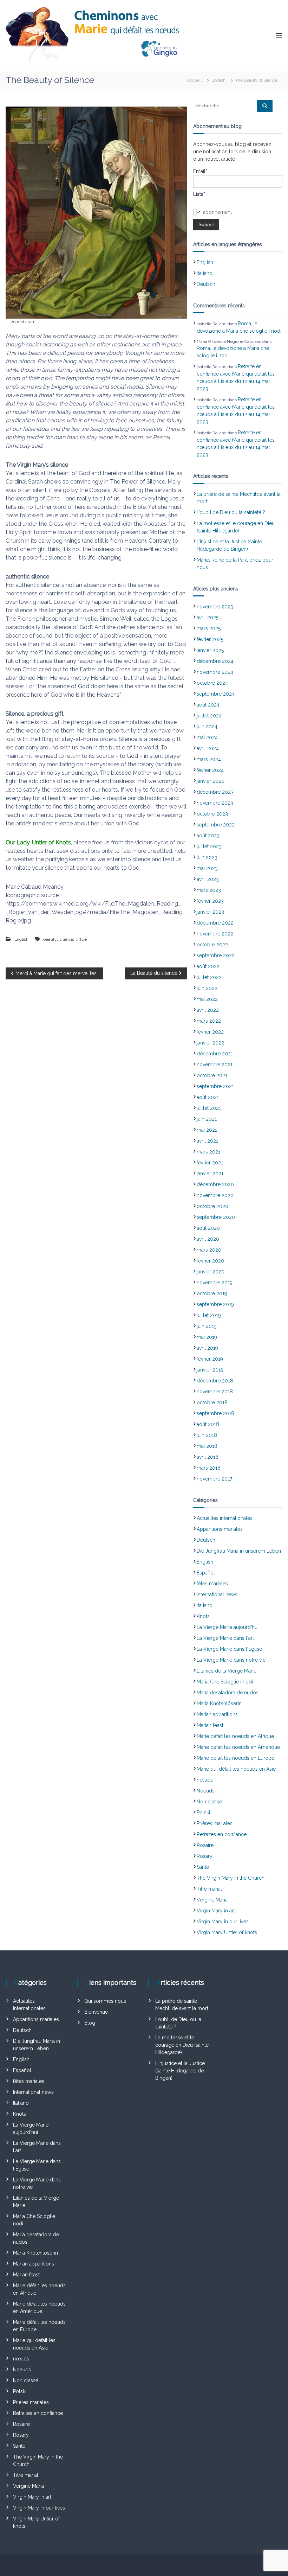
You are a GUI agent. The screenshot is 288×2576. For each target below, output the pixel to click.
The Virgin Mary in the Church (231, 1878)
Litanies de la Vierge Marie (227, 1671)
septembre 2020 (216, 1217)
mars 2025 (209, 628)
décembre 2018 (215, 1381)
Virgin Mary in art (216, 1911)
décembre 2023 (215, 792)
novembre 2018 (215, 1392)
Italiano (205, 273)
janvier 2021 (210, 1174)
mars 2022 (209, 1021)
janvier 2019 (210, 1370)
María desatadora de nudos (228, 1693)
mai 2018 (207, 1446)
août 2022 (208, 966)
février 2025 (210, 639)
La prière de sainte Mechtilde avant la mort (239, 498)
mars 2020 (209, 1250)
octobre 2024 (212, 683)
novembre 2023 (215, 803)
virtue (81, 939)
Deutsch (206, 284)
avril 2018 (208, 1457)
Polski (203, 1813)
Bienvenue (96, 2012)
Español (206, 1573)
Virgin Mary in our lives (223, 1922)
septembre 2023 (216, 825)
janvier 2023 (210, 912)
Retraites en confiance (222, 1834)
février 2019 (210, 1359)
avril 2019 (207, 1348)
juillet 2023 (209, 846)
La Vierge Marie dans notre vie (231, 1660)
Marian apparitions (217, 1714)
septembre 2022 (216, 955)
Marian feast (210, 1725)
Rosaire (205, 1845)
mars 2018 (209, 1468)
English (218, 80)
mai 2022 (207, 999)
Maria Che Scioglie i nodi (225, 1682)
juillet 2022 (209, 977)
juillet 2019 (209, 1315)
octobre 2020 (212, 1206)
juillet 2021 (209, 1108)
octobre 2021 (212, 1075)
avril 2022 (208, 1010)
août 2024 (208, 705)
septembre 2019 (215, 1304)
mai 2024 (207, 737)
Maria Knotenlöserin (219, 1704)
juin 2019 (207, 1326)
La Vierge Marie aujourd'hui (228, 1627)
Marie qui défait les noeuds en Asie (236, 1769)
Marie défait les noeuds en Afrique (235, 1736)
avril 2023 (208, 879)
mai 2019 (207, 1337)
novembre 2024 (215, 672)
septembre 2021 (215, 1086)
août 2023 (208, 836)
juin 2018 (207, 1435)
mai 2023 (207, 868)
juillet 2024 (209, 716)
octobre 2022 (212, 945)
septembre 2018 (215, 1413)
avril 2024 (208, 748)
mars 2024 (209, 759)
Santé (203, 1867)
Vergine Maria (212, 1900)
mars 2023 (209, 890)
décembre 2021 (215, 1054)
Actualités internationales (225, 1518)
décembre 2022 (215, 923)
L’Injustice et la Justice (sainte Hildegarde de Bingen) (229, 545)
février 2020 (210, 1261)
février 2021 (210, 1163)
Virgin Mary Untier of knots (227, 1932)
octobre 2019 (212, 1293)
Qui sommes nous (105, 2001)
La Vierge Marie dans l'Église (229, 1649)
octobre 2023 (212, 814)
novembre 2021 (215, 1065)
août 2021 (208, 1097)
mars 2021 (208, 1152)
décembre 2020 (215, 1184)
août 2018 (208, 1424)
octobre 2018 (212, 1402)
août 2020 (208, 1228)
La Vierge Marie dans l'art (225, 1638)
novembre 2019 (215, 1283)
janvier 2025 (210, 650)
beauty (50, 939)
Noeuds (206, 1791)
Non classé (209, 1802)
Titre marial (209, 1889)
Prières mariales (215, 1823)
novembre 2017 (214, 1479)
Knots (203, 1616)
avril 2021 (207, 1141)
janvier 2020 (211, 1272)
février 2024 (210, 770)
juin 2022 (207, 988)
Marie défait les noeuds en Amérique (238, 1747)
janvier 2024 (210, 781)
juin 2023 (207, 857)
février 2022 (210, 1032)
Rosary (205, 1856)
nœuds (205, 1780)
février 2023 (210, 901)
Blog (90, 2023)
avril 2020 (208, 1239)
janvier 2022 (210, 1043)
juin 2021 (207, 1119)
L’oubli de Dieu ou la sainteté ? (231, 512)
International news (217, 1594)
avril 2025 (208, 618)
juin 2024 (207, 727)
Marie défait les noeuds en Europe (235, 1758)
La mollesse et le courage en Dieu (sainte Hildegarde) (236, 527)
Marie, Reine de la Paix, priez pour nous (235, 564)
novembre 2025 (215, 607)
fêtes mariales (212, 1584)
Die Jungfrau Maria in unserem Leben (239, 1551)
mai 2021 (207, 1130)
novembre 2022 (215, 934)
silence (66, 939)
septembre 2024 (216, 694)
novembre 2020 (215, 1195)
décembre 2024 (215, 661)
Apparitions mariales (220, 1529)
